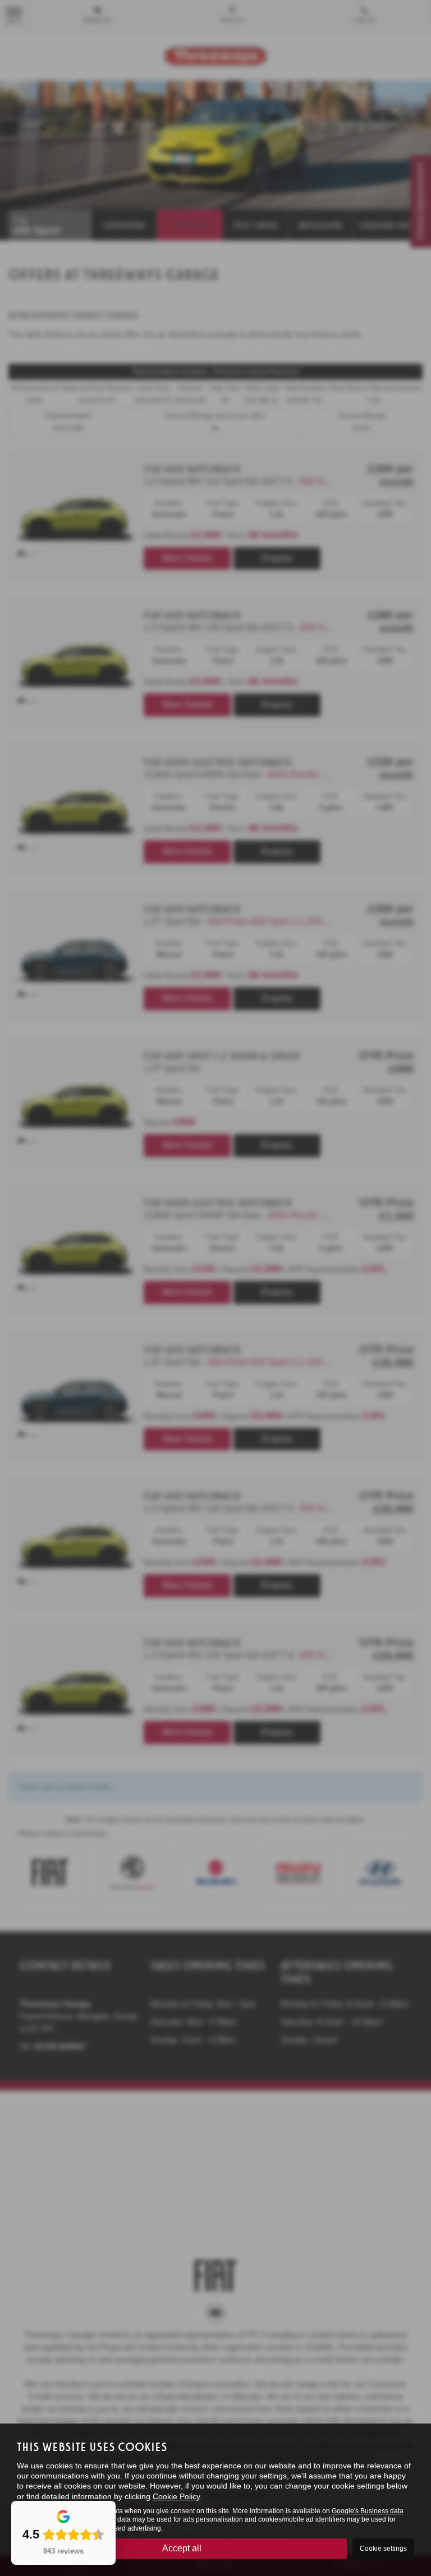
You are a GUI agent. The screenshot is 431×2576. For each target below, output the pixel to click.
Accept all (182, 2548)
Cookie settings (383, 2549)
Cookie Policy (176, 2496)
